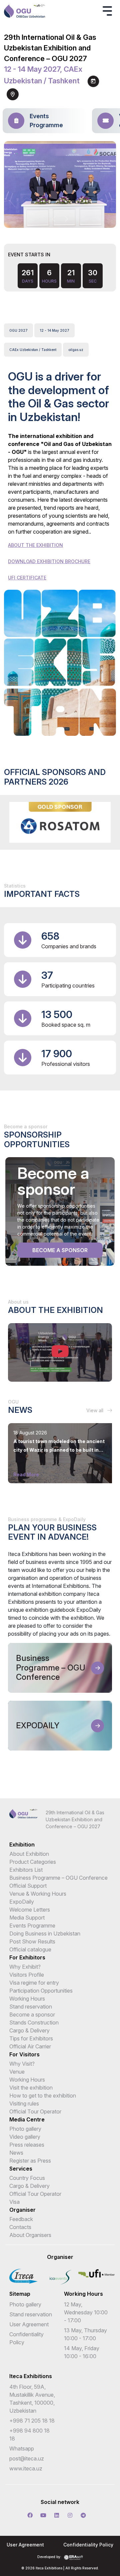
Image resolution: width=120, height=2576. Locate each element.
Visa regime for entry (34, 1983)
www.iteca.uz (26, 2468)
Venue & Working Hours (38, 1894)
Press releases (27, 2145)
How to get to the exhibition (43, 2096)
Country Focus (27, 2178)
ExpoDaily (22, 1902)
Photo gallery (25, 2129)
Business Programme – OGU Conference (58, 1878)
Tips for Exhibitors (31, 2038)
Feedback (21, 2219)
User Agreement (29, 2324)
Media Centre (27, 2119)
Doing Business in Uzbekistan (45, 1933)
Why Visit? (22, 2064)
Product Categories (33, 1862)
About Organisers (30, 2235)
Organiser (22, 2210)
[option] (64, 822)
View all (95, 1410)
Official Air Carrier (30, 2046)
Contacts (20, 2227)
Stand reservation (31, 2007)
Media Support (27, 1918)
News (16, 2153)
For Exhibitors (27, 1957)
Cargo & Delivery (29, 2030)
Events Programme (32, 1926)
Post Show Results (32, 1941)
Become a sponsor (60, 1250)
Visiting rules (24, 2104)
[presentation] (54, 219)
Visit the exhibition (31, 2088)
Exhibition (22, 1845)
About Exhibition (29, 1854)
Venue (17, 2072)
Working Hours (27, 1999)
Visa (14, 2202)
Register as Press (30, 2161)
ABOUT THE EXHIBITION (35, 545)
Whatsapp (22, 2448)
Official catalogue (30, 1949)
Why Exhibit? (25, 1967)
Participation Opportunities (41, 1991)
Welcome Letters (30, 1910)
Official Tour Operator (35, 2111)
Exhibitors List (26, 1870)
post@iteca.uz (27, 2458)
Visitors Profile (27, 1975)
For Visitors (24, 2054)
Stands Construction (34, 2022)
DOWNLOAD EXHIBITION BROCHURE (49, 561)
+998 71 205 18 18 (32, 2421)
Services (21, 2169)
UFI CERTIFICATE (27, 578)
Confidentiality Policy (88, 2545)
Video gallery (25, 2137)
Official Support (28, 1886)
